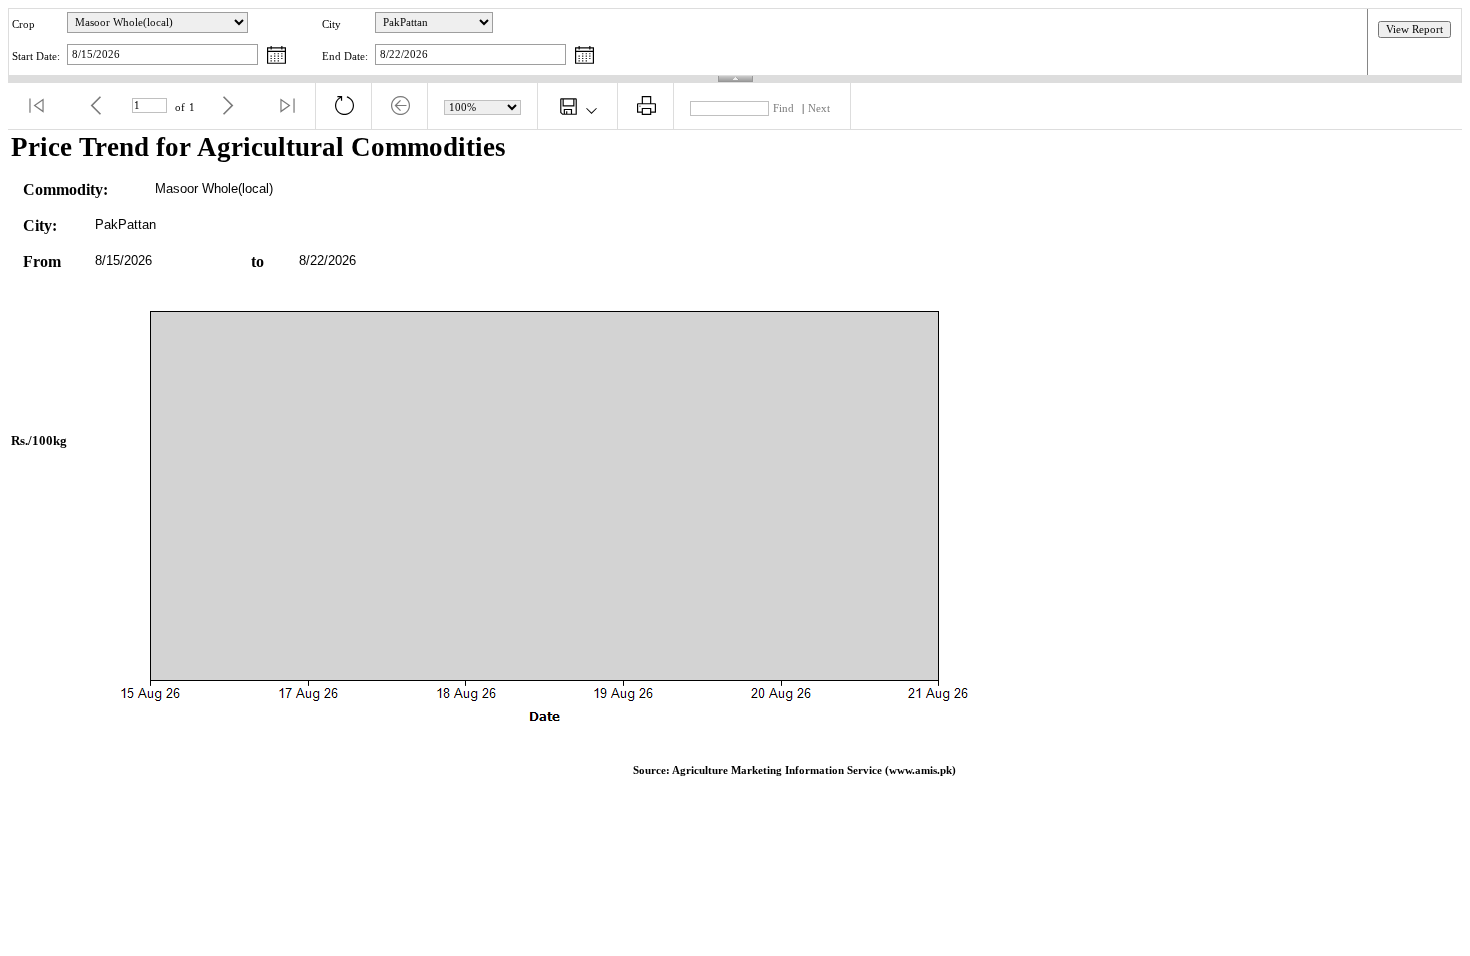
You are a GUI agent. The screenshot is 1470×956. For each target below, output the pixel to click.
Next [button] (819, 108)
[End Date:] (584, 56)
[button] (36, 106)
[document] (735, 462)
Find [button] (783, 108)
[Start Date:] (276, 56)
